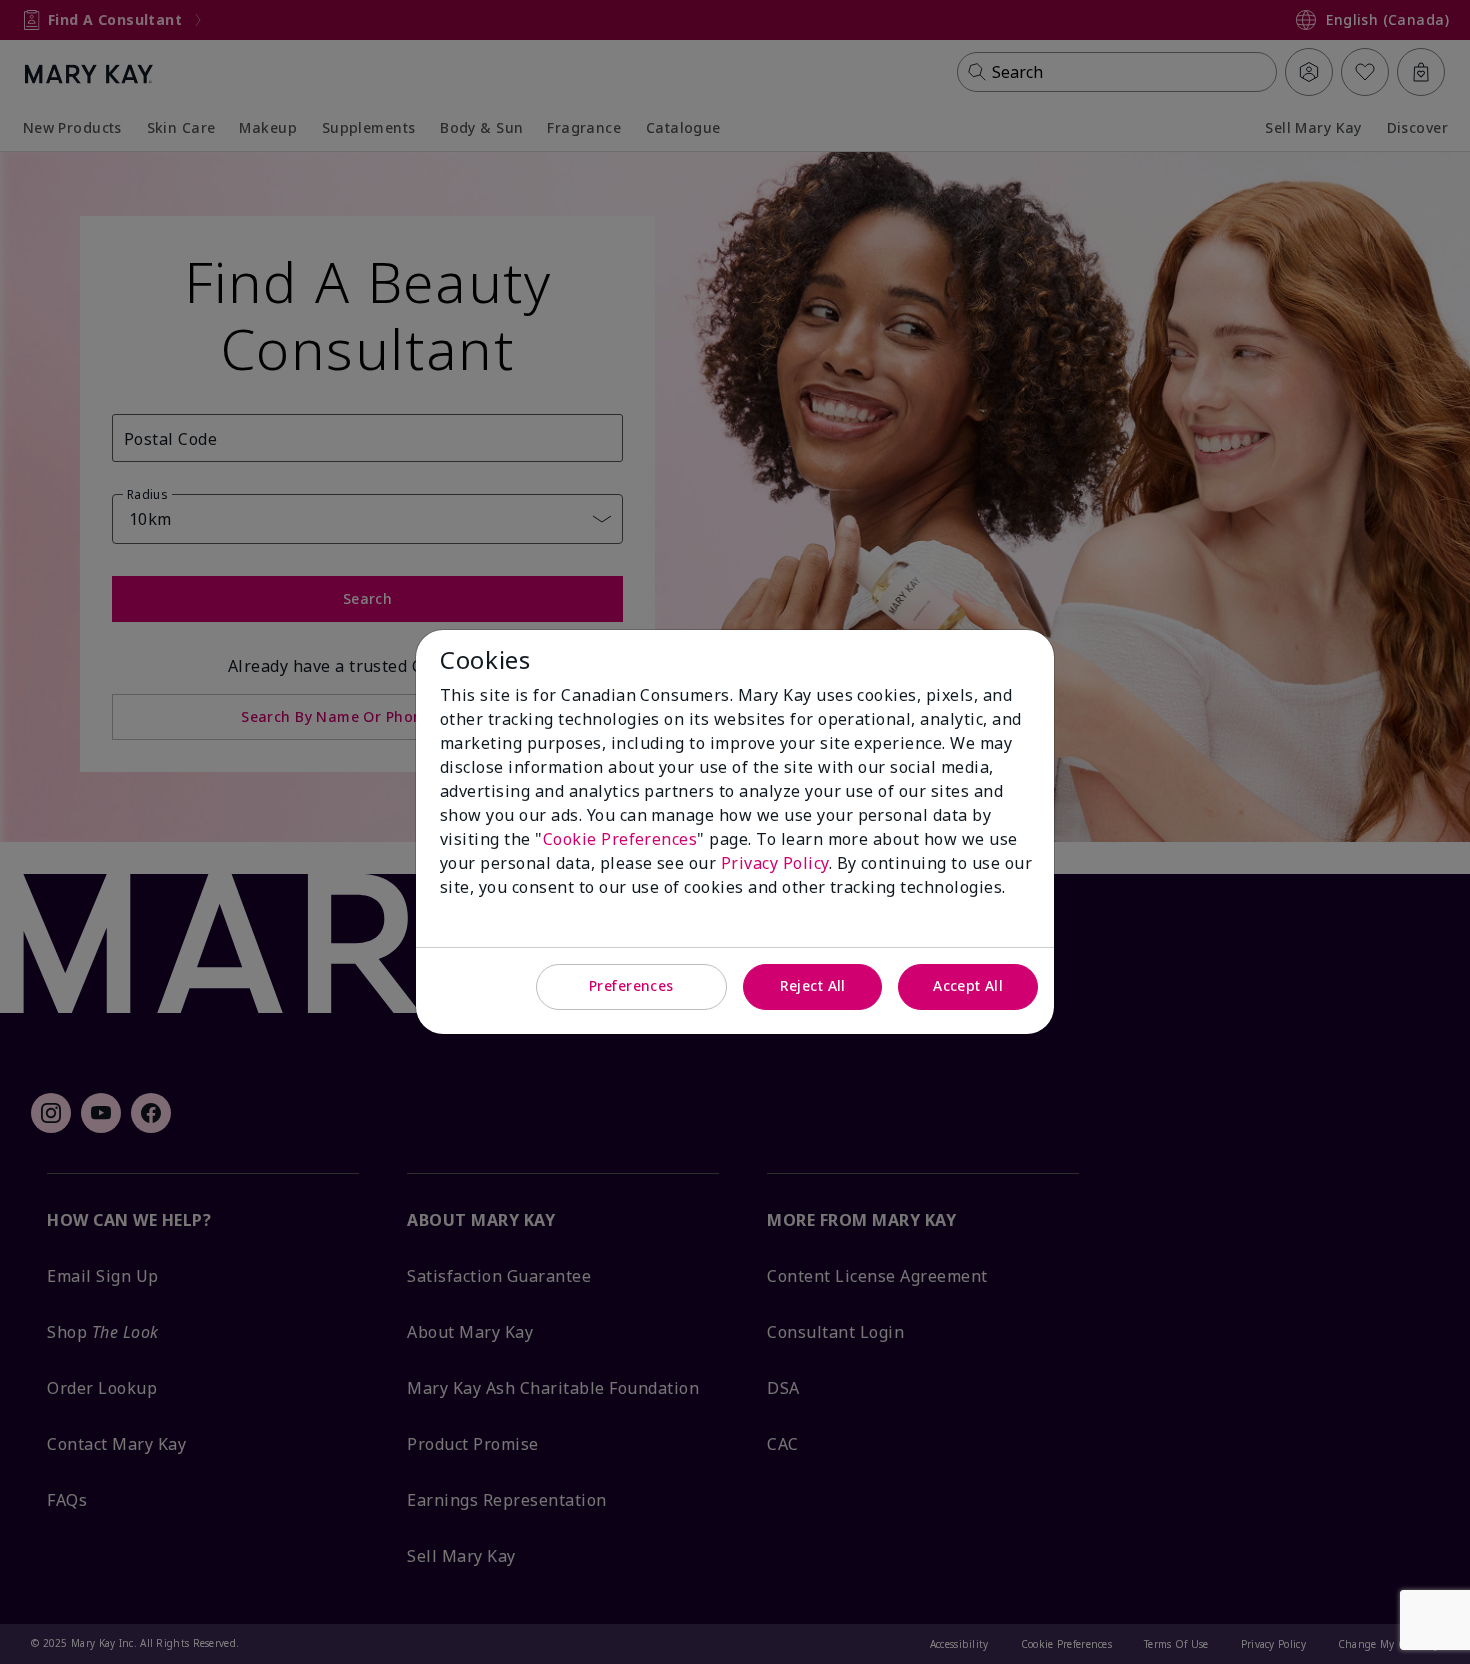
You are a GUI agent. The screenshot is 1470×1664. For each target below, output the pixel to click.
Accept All (968, 985)
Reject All (813, 985)
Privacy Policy (775, 863)
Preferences (631, 985)
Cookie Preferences (620, 839)
